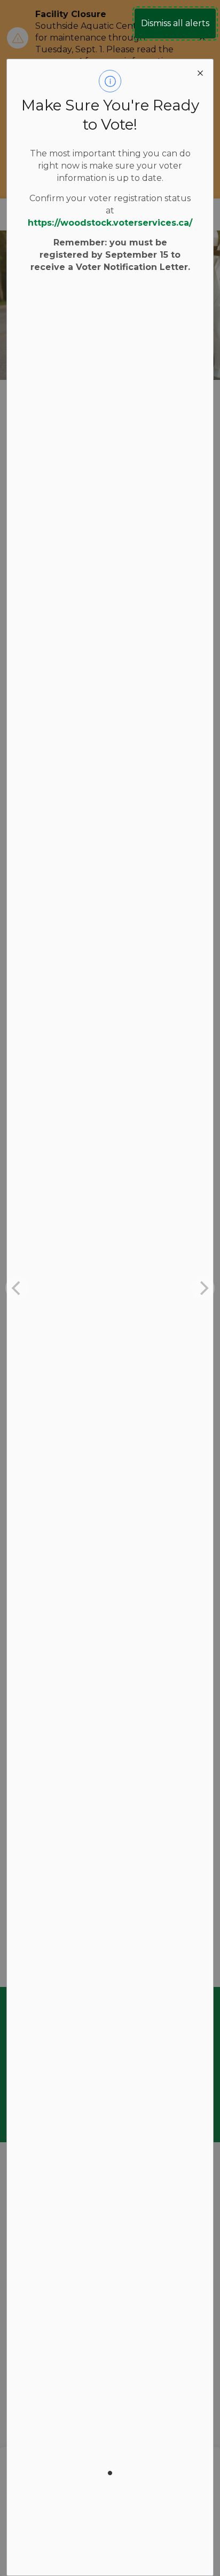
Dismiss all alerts (175, 23)
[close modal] (200, 72)
